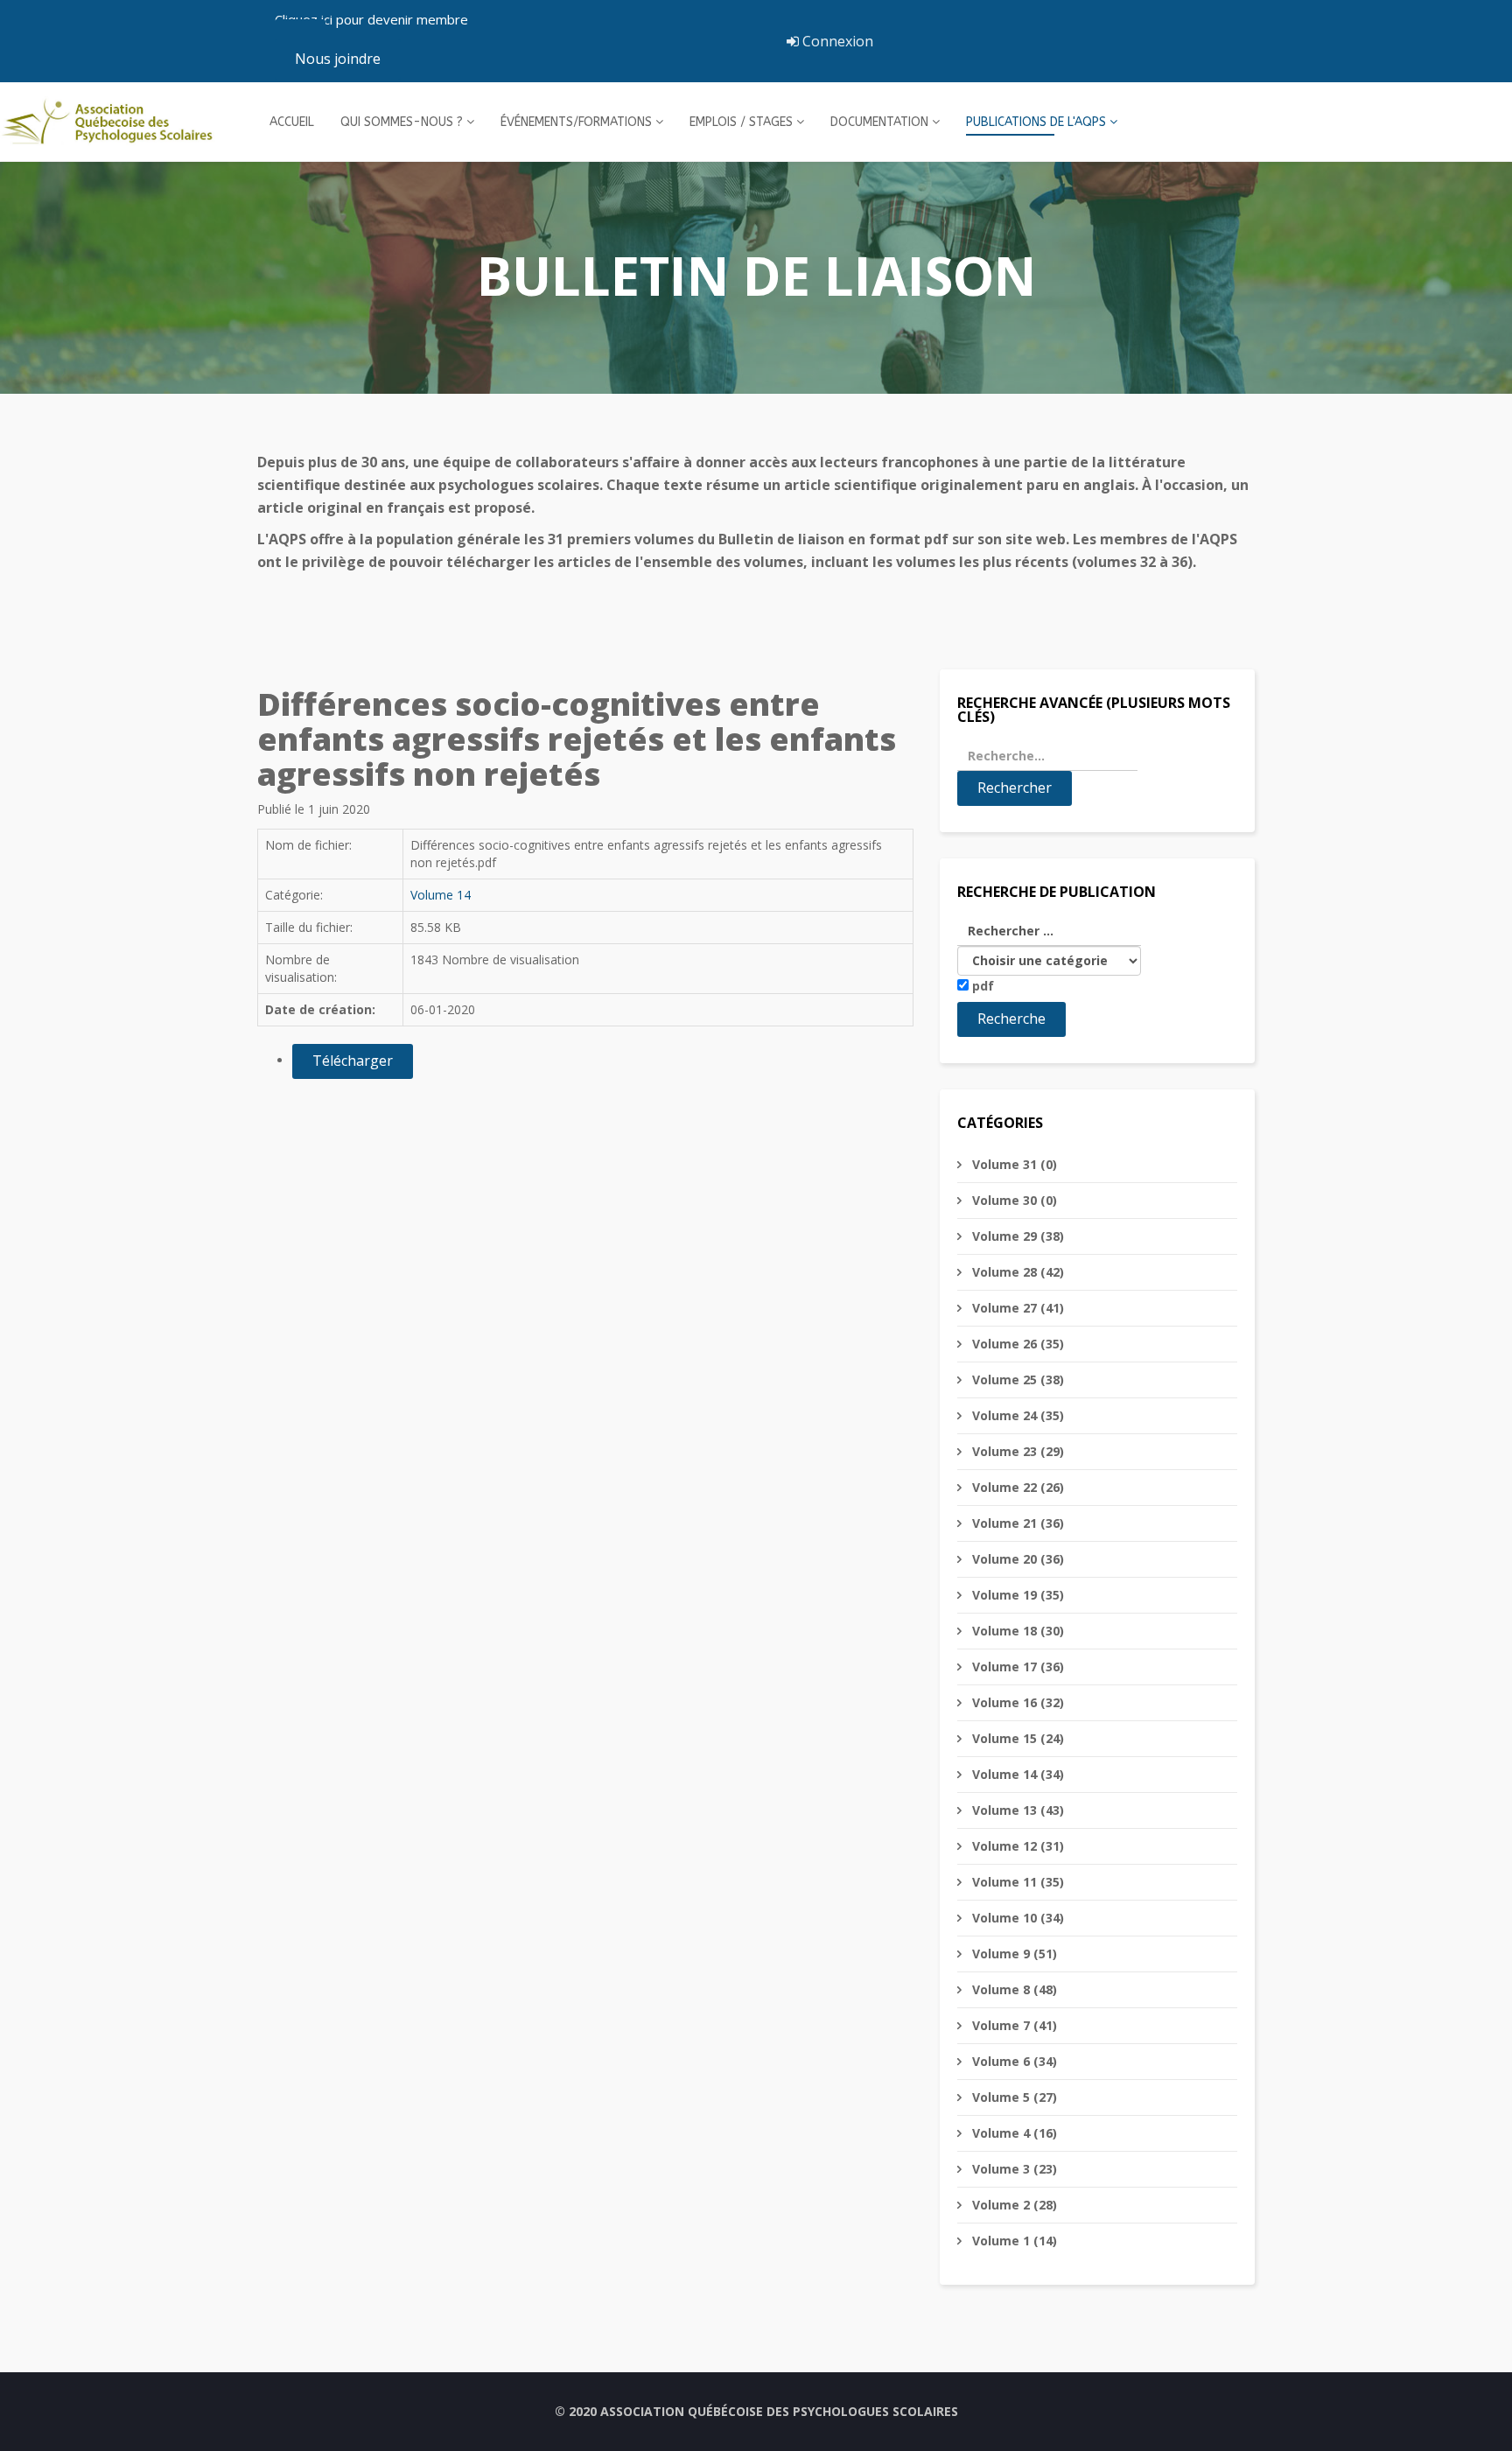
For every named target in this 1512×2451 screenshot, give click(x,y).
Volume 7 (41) (1013, 2025)
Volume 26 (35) (1016, 1344)
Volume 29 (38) (1016, 1236)
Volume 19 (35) (1016, 1595)
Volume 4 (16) (1013, 2133)
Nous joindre (338, 59)
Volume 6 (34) (1013, 2061)
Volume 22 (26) (1016, 1487)
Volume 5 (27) (1013, 2097)
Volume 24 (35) (1016, 1415)
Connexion (836, 41)
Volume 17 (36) (1016, 1667)
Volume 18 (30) (1016, 1631)
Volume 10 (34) (1016, 1918)
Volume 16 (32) (1016, 1702)
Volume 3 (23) (1013, 2169)
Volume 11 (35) (1016, 1882)
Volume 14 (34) (1016, 1774)
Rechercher (1015, 788)
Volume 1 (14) (1013, 2241)
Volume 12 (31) (1016, 1846)
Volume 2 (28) (1013, 2205)
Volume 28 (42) (1016, 1272)
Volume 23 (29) (1016, 1451)
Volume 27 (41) (1016, 1308)
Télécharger (353, 1061)
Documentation (879, 122)
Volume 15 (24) (1016, 1738)
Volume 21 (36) (1016, 1523)
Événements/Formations (576, 122)
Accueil (292, 122)
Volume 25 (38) (1016, 1380)
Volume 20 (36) (1016, 1559)
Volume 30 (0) (1013, 1200)
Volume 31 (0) (1013, 1164)
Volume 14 (441, 895)
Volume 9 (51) (1013, 1954)
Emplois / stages (741, 122)
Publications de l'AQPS (1036, 122)
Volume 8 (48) (1013, 1989)
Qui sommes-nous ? (402, 122)
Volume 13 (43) (1016, 1810)
